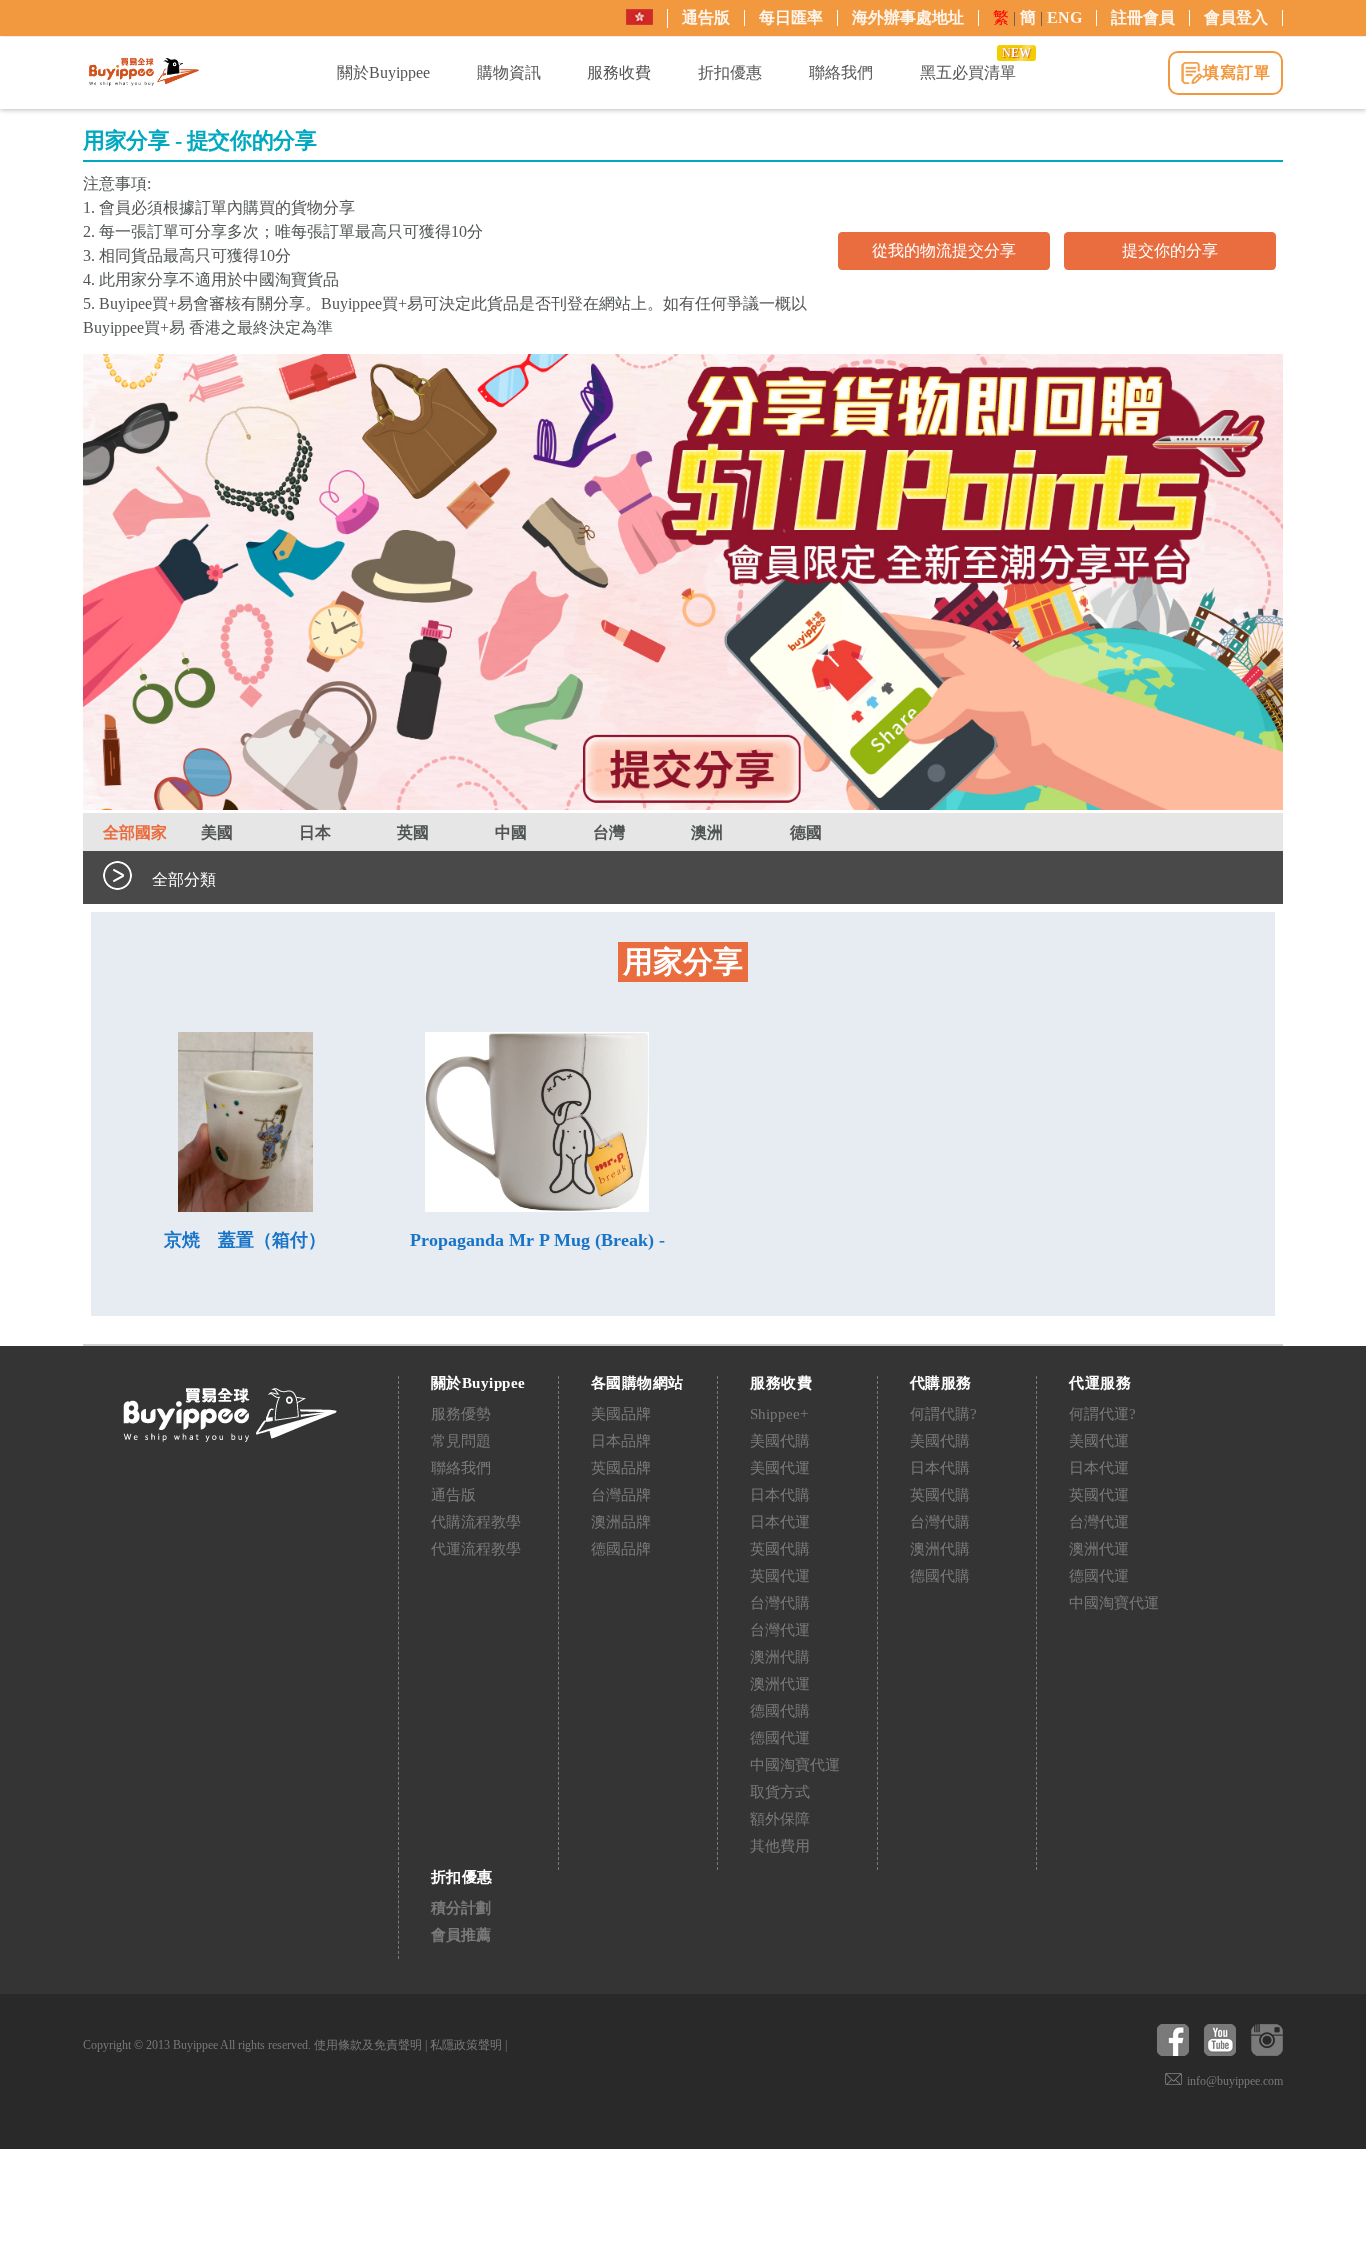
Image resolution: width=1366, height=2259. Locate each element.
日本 (315, 832)
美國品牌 (621, 1414)
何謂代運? (1102, 1414)
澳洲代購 (780, 1657)
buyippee (144, 72)
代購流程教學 (476, 1522)
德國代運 (780, 1738)
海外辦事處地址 (908, 17)
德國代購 (780, 1711)
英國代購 (780, 1549)
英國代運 (780, 1576)
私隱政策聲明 (466, 2045)
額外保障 (780, 1819)
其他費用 (780, 1846)
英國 (413, 832)
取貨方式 (780, 1792)
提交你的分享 (1170, 250)
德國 (806, 832)
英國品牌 (621, 1468)
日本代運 (780, 1522)
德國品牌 (621, 1549)
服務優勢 (461, 1414)
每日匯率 (791, 17)
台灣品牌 (621, 1495)
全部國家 (135, 832)
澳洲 (707, 832)
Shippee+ (779, 1414)
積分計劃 (461, 1908)
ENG (1064, 17)
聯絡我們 (461, 1468)
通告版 (706, 17)
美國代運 (780, 1468)
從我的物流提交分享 (944, 250)
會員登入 (1236, 17)
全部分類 (184, 879)
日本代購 (780, 1495)
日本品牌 (621, 1441)
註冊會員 (1143, 17)
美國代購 (780, 1441)
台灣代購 (780, 1603)
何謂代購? (943, 1414)
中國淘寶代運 (795, 1765)
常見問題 (461, 1441)
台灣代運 (780, 1630)
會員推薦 (461, 1935)
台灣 (609, 832)
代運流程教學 (476, 1549)
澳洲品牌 (621, 1522)
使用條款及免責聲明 (368, 2045)
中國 (511, 832)
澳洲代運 (780, 1684)
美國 (217, 832)
